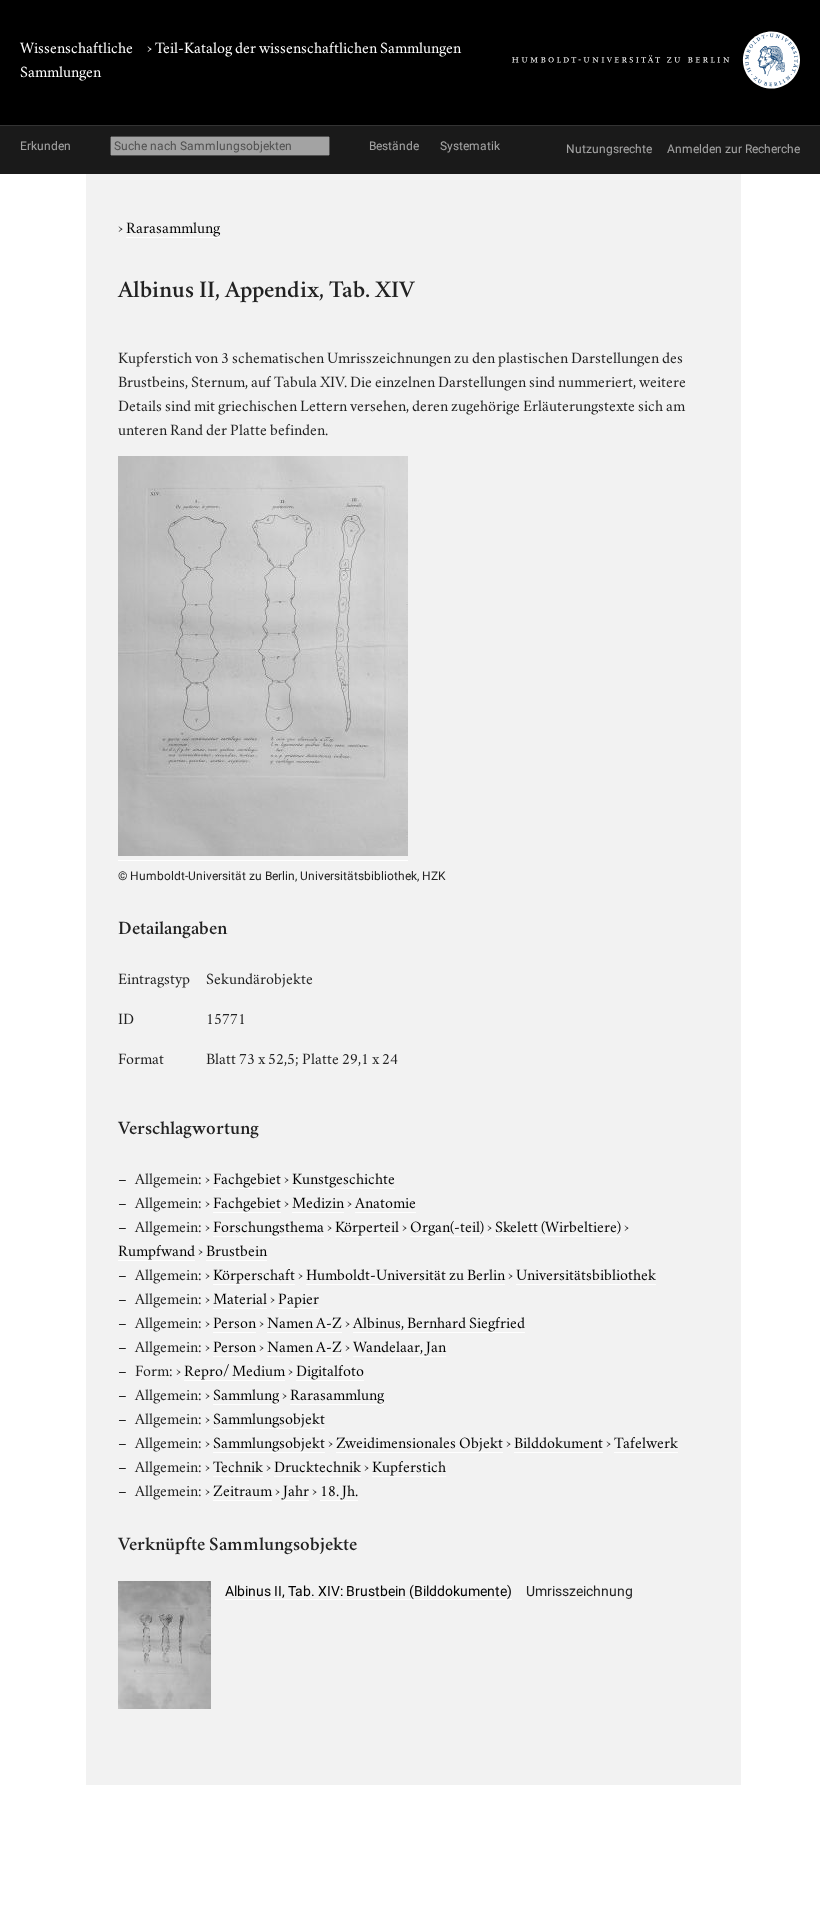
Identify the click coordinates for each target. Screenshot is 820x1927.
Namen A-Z (304, 1321)
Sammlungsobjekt (269, 1417)
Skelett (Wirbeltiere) (558, 1225)
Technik (238, 1465)
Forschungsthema (268, 1225)
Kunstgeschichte (343, 1177)
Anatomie (385, 1201)
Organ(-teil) (447, 1225)
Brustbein (236, 1249)
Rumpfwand (156, 1249)
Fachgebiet (247, 1177)
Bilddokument (558, 1441)
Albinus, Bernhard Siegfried (439, 1321)
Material (240, 1297)
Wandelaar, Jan (399, 1345)
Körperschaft (254, 1273)
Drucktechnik (317, 1465)
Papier (298, 1297)
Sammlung (246, 1393)
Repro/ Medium (234, 1369)
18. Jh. (339, 1489)
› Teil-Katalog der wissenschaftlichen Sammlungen (304, 46)
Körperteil (367, 1225)
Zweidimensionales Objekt (419, 1441)
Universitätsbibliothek (586, 1273)
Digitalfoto (330, 1369)
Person (234, 1321)
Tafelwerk (646, 1441)
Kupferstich (409, 1465)
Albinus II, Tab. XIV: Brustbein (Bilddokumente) (368, 1591)
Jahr (296, 1489)
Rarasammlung (173, 226)
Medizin (318, 1201)
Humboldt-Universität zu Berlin (405, 1273)
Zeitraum (242, 1489)
